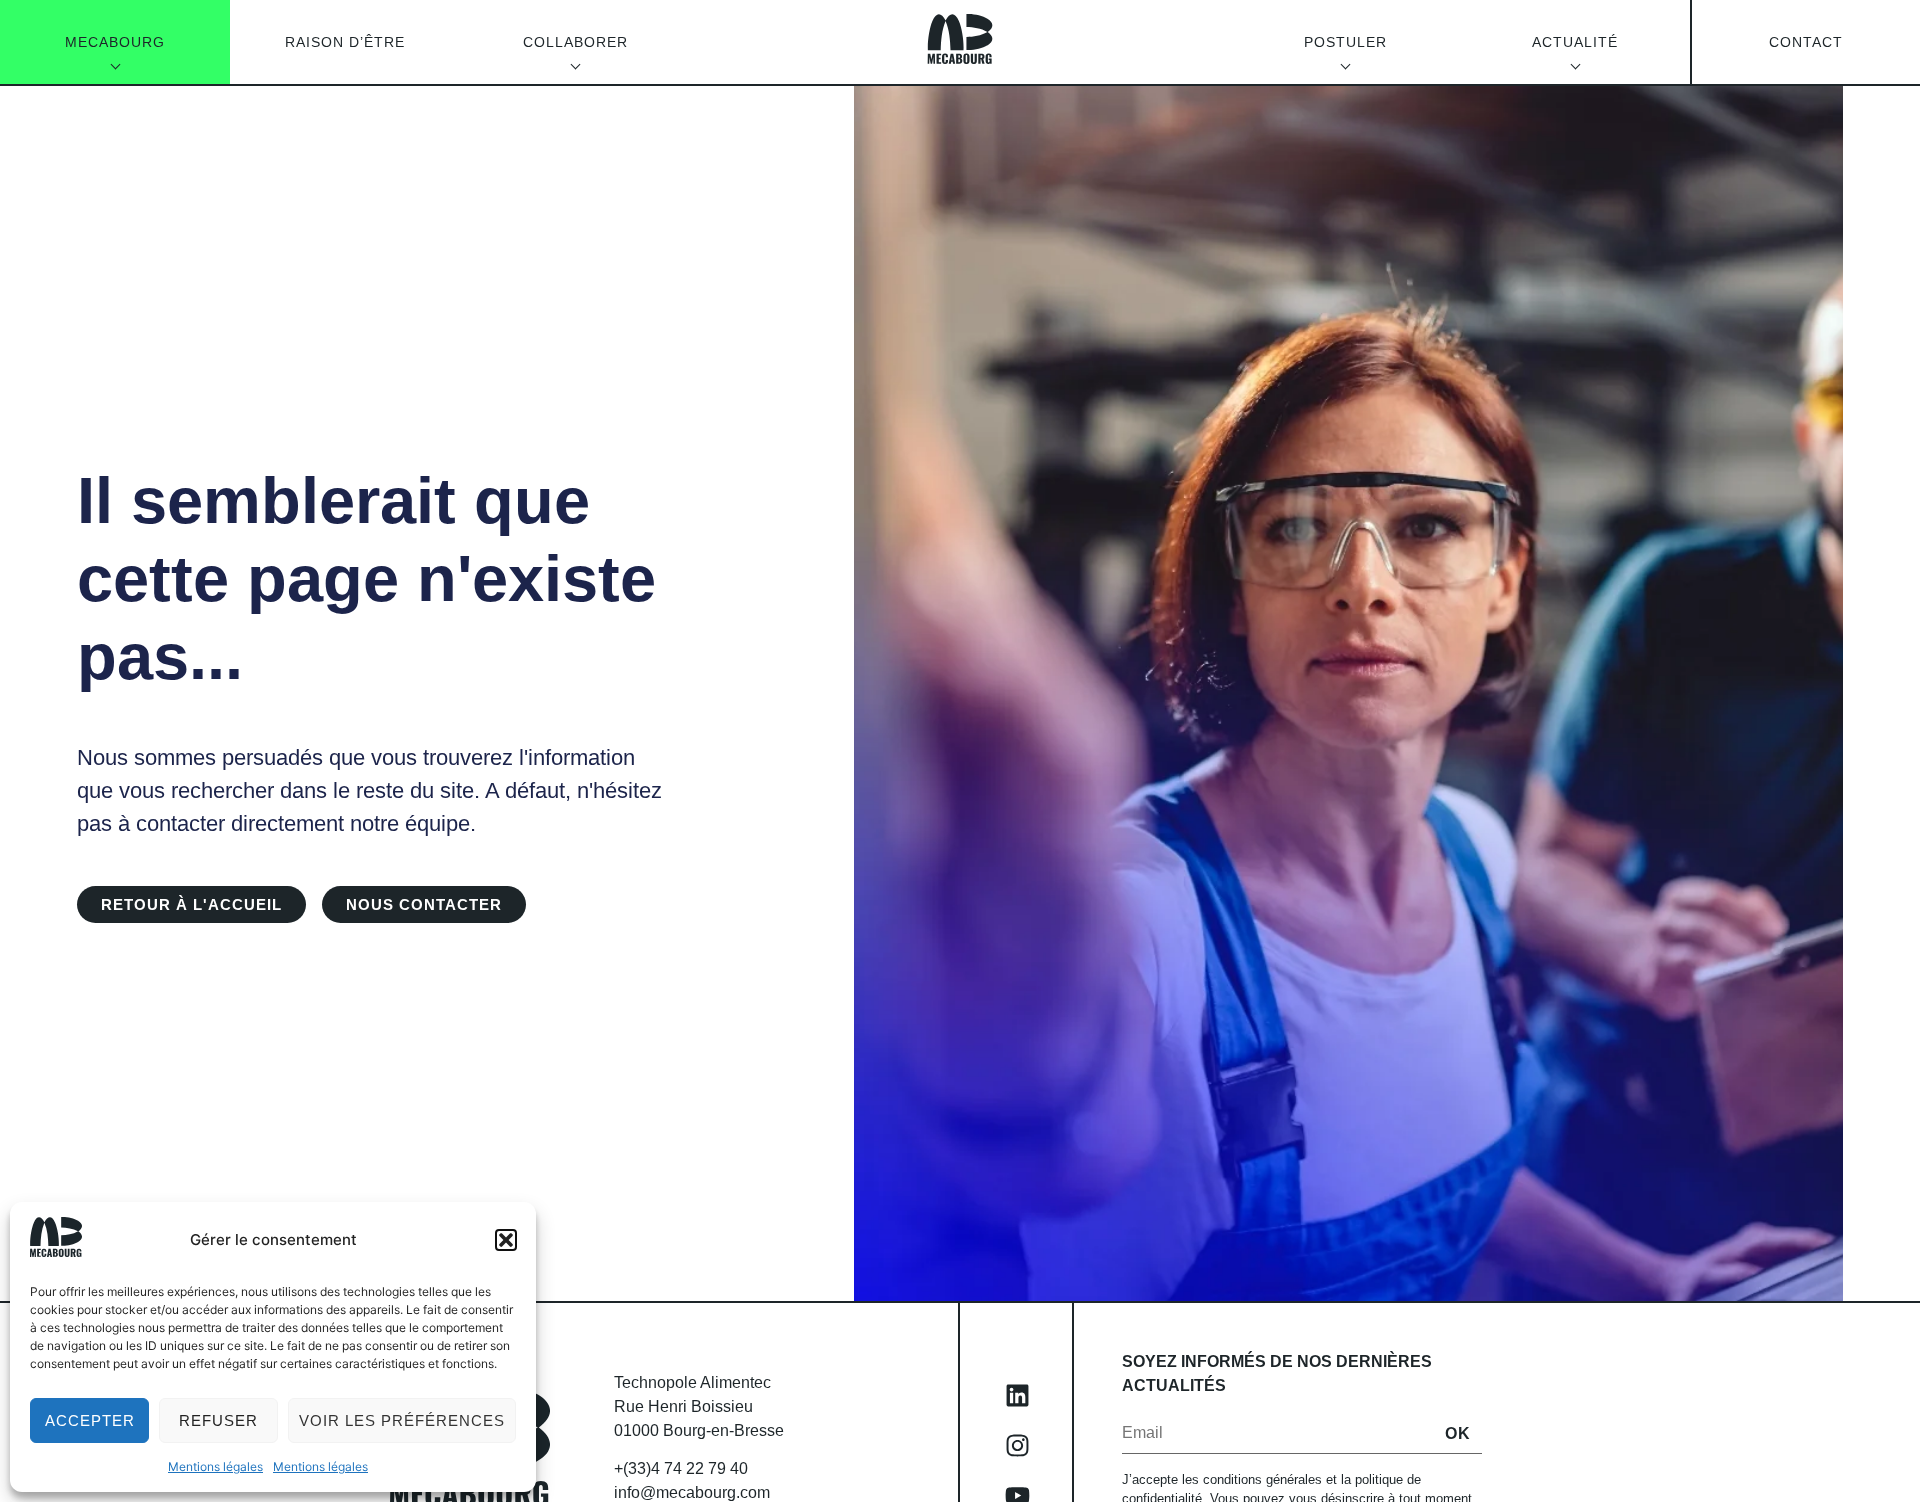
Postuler (1345, 42)
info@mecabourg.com (692, 1492)
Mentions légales (215, 1466)
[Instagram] (1017, 1445)
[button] (506, 1240)
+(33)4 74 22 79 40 (681, 1468)
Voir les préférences (402, 1420)
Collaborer (575, 42)
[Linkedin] (1017, 1395)
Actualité (1575, 42)
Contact (1806, 42)
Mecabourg (115, 42)
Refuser (218, 1420)
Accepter (90, 1420)
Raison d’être (345, 42)
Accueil (960, 42)
